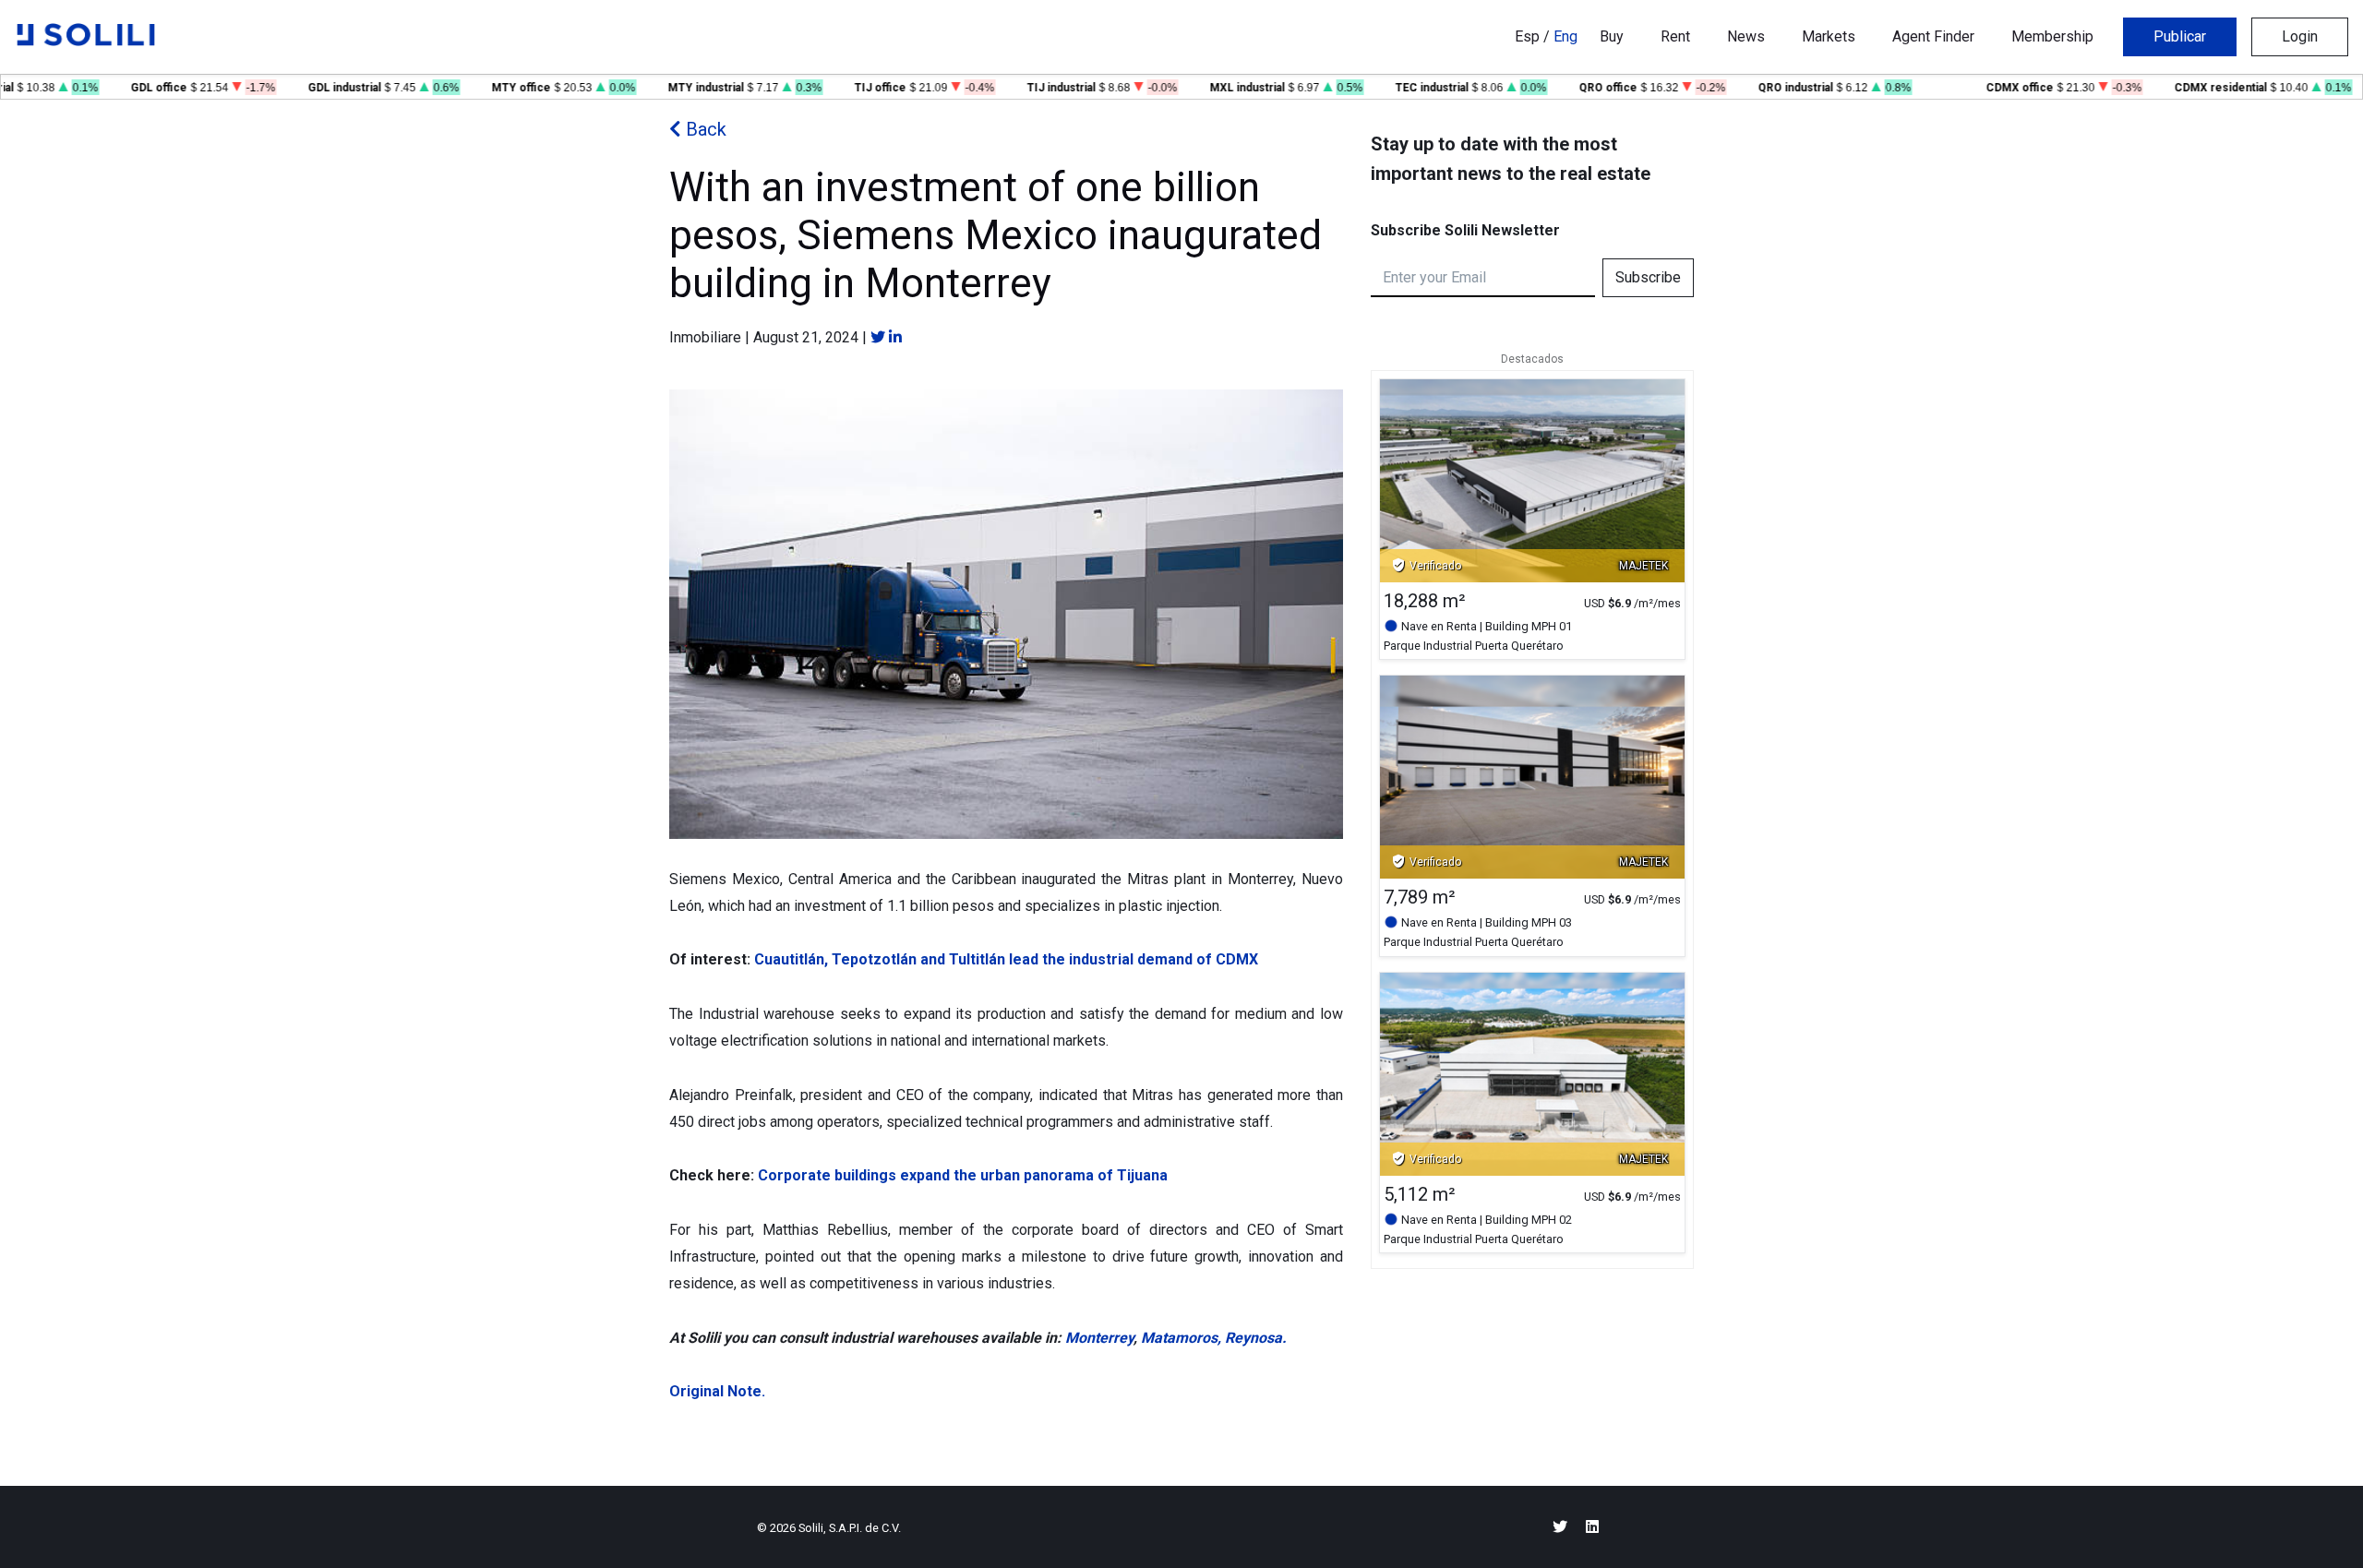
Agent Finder (1933, 36)
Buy (1612, 36)
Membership (2052, 36)
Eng (1565, 36)
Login (2300, 36)
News (1746, 36)
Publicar (2180, 36)
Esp (1527, 36)
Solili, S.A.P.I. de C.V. (850, 1528)
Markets (1829, 36)
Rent (1675, 36)
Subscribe (1648, 277)
